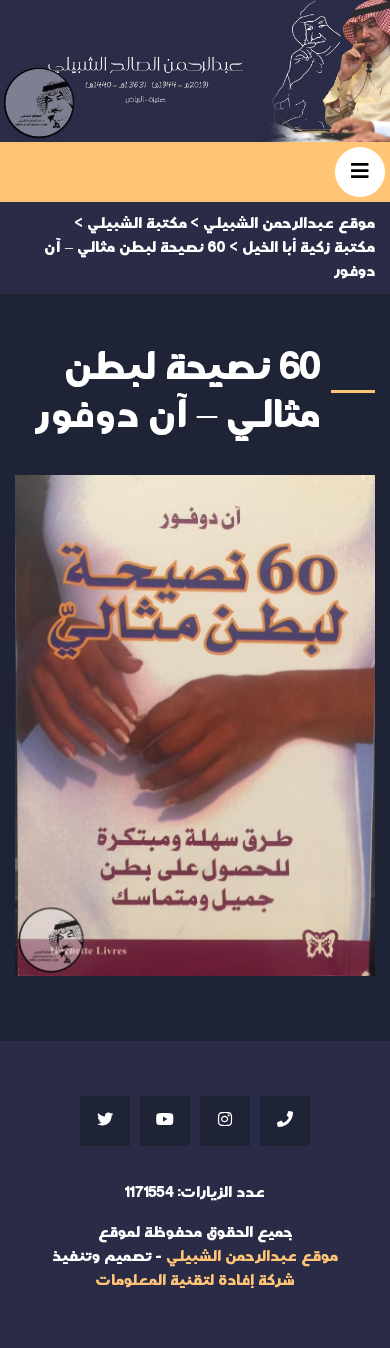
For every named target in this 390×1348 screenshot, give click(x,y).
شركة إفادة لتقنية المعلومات (195, 1280)
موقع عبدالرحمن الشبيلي (252, 1256)
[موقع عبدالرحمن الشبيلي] (195, 71)
